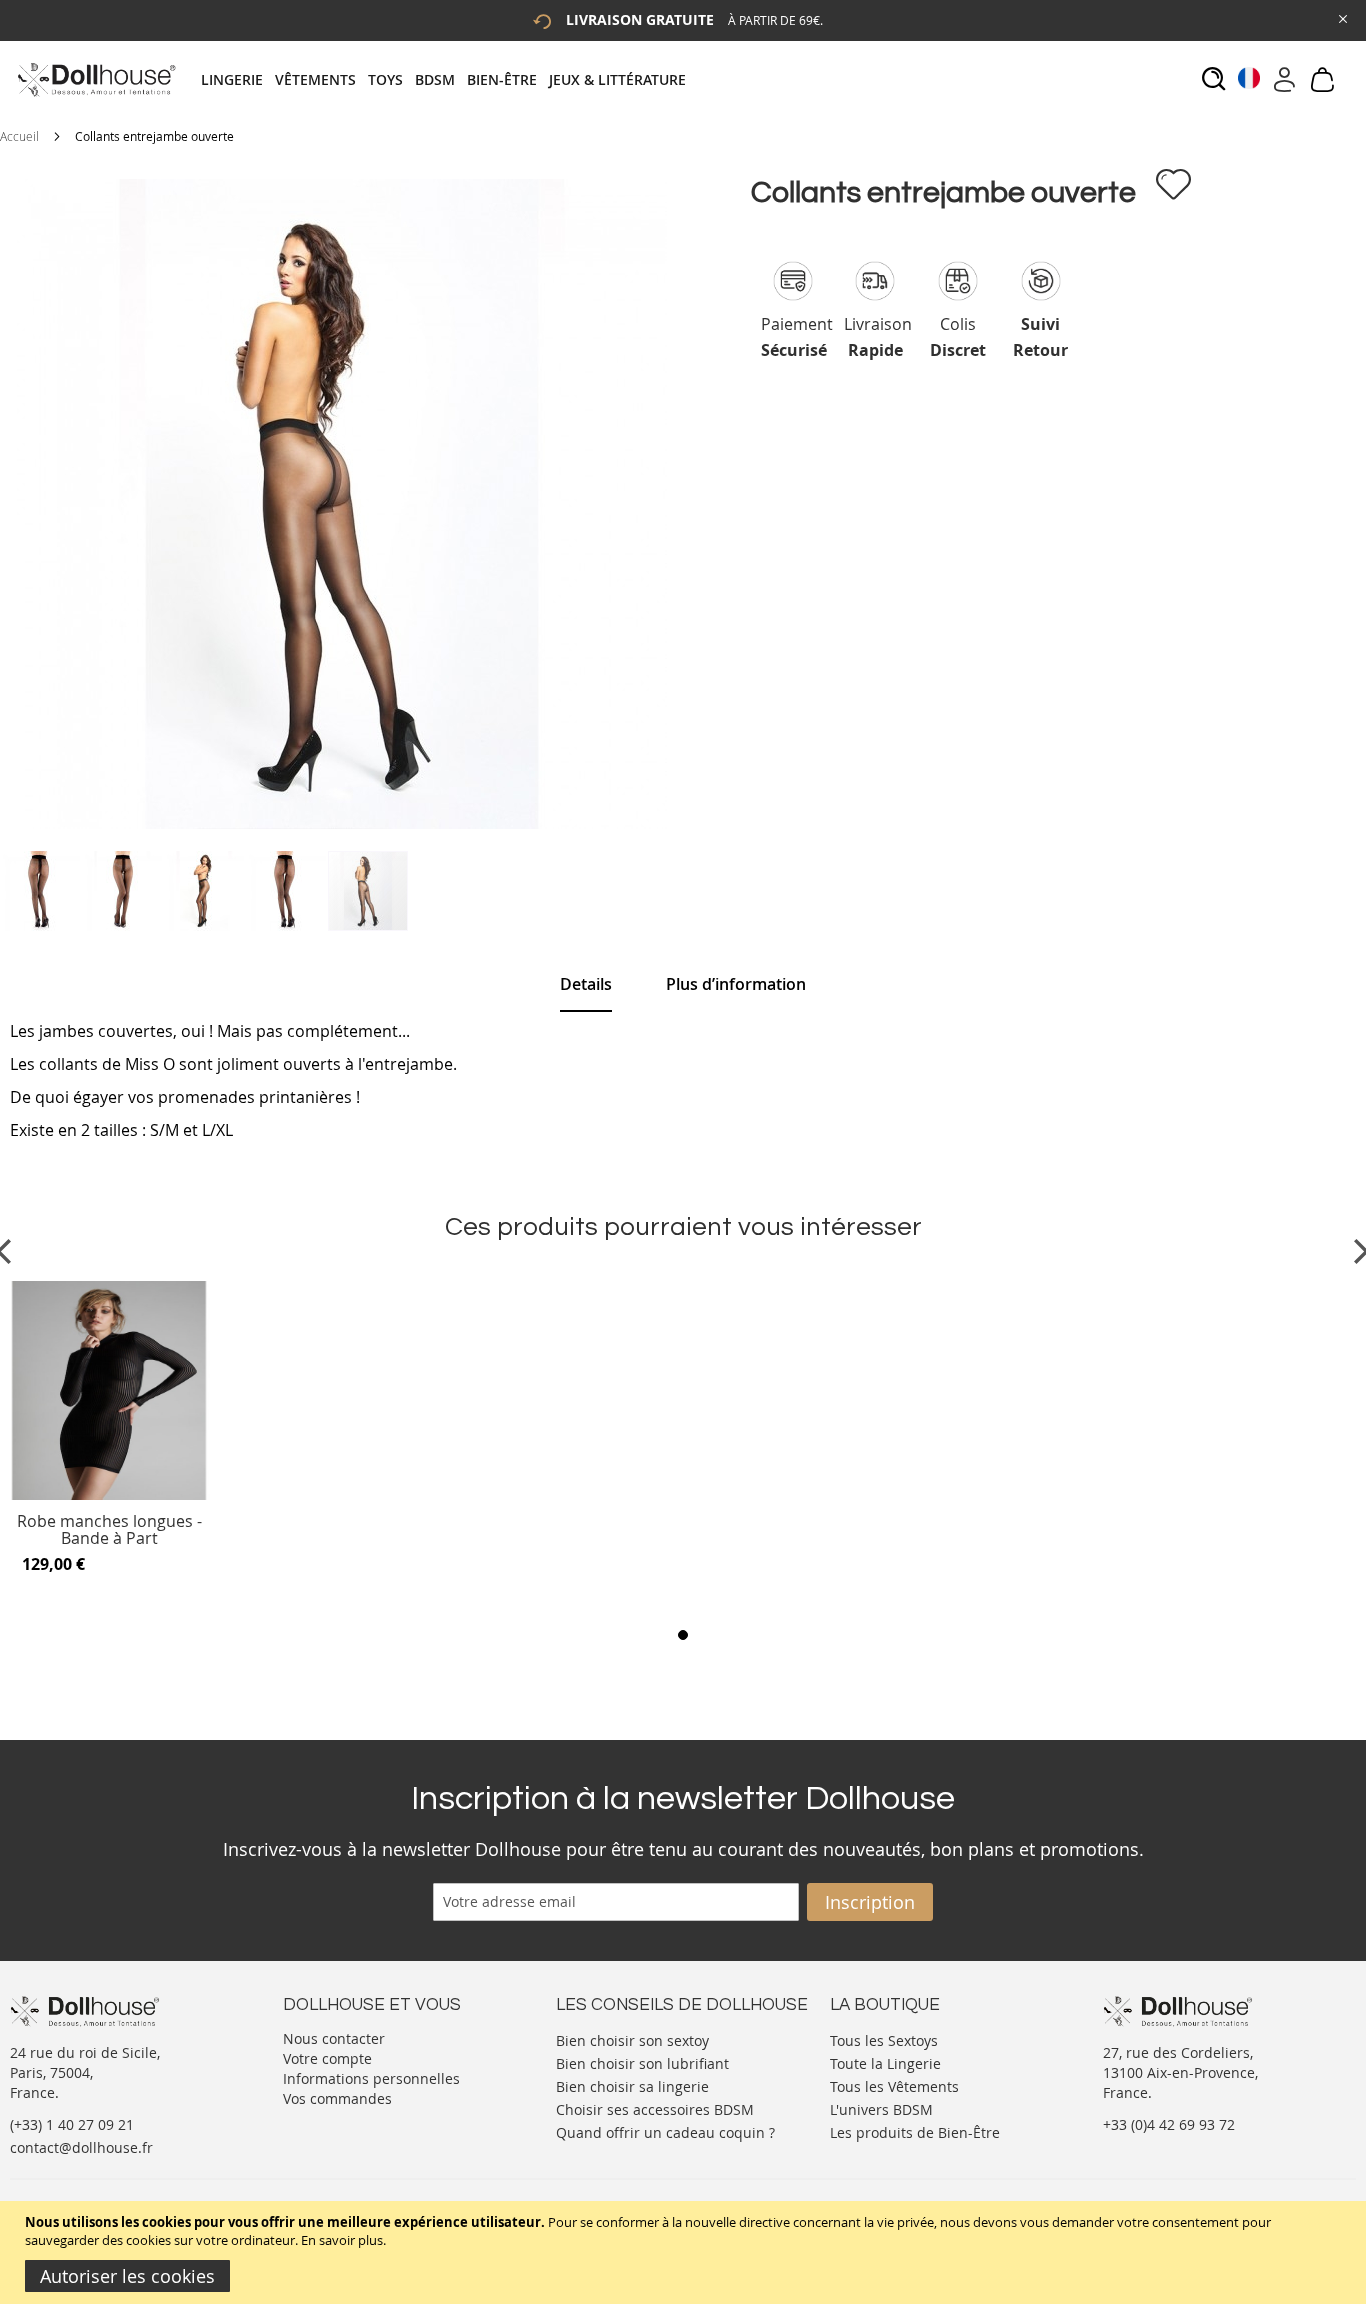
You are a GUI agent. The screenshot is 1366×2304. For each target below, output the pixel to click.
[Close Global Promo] (1341, 17)
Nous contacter (334, 2038)
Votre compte (327, 2058)
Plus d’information (736, 984)
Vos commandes (337, 2098)
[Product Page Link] (109, 1495)
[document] (685, 2252)
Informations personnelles (371, 2078)
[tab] (449, 79)
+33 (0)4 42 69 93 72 (1169, 2124)
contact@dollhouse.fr (81, 2147)
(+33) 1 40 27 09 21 (72, 2124)
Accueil (19, 136)
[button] (41, 891)
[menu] (449, 79)
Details (586, 984)
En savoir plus (342, 2240)
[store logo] (95, 79)
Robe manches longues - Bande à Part (109, 1530)
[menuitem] (238, 79)
